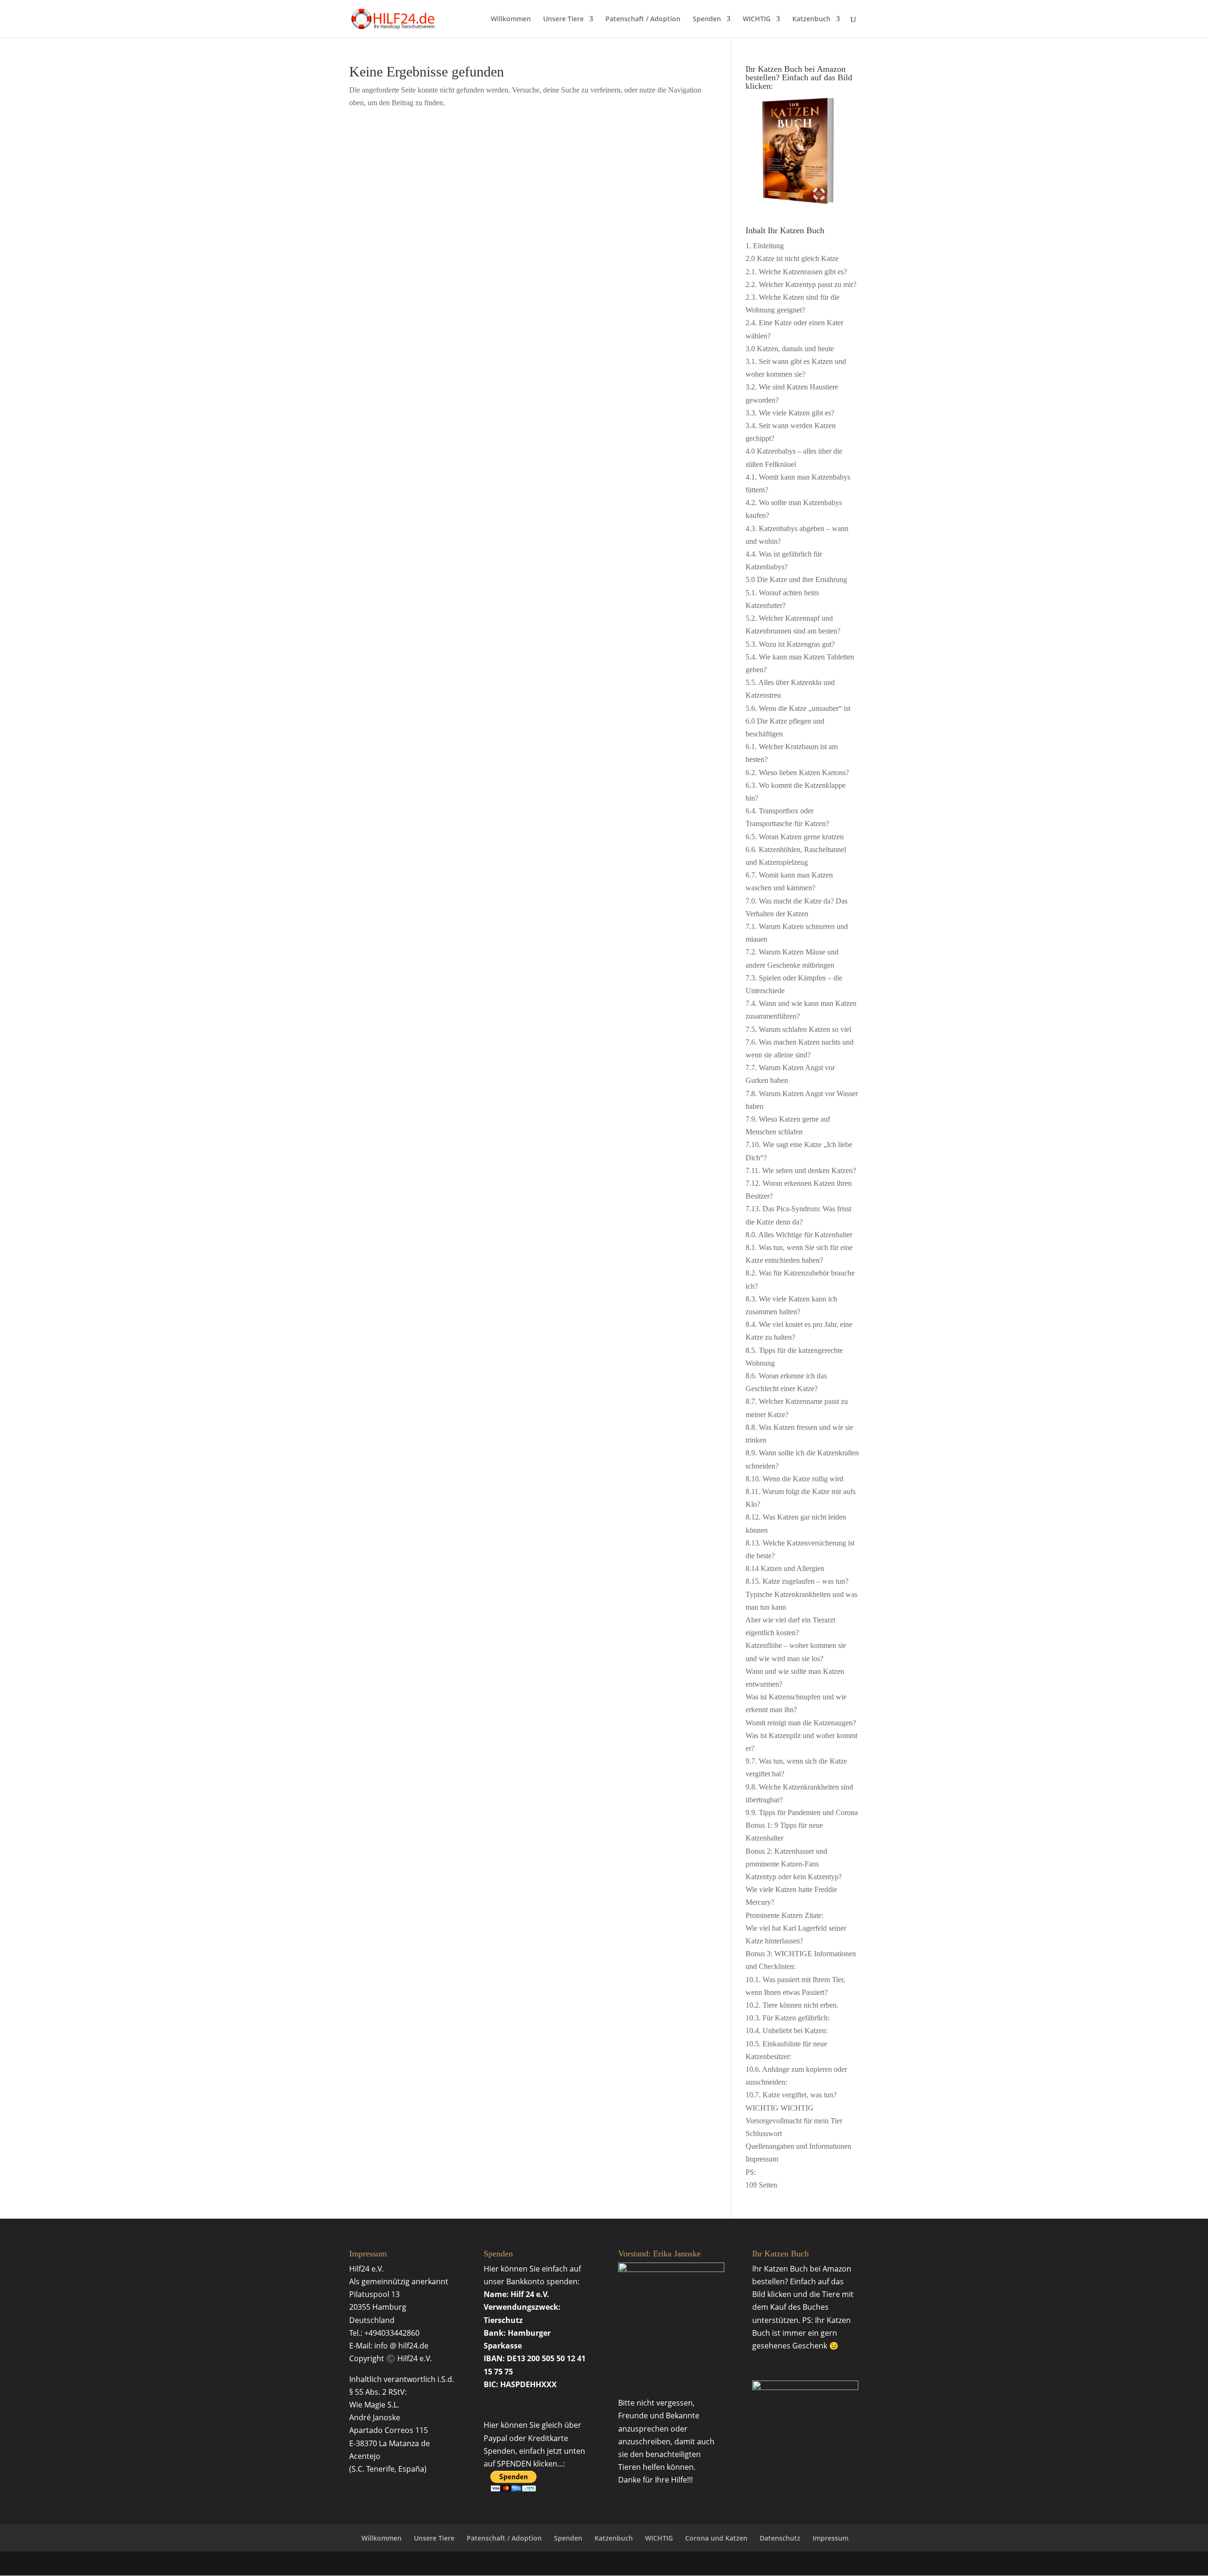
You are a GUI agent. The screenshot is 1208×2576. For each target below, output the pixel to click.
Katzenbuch (811, 19)
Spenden (707, 19)
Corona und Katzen (716, 2538)
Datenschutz (780, 2538)
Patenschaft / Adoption (643, 19)
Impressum (830, 2538)
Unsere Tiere (563, 19)
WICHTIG (757, 19)
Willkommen (511, 19)
